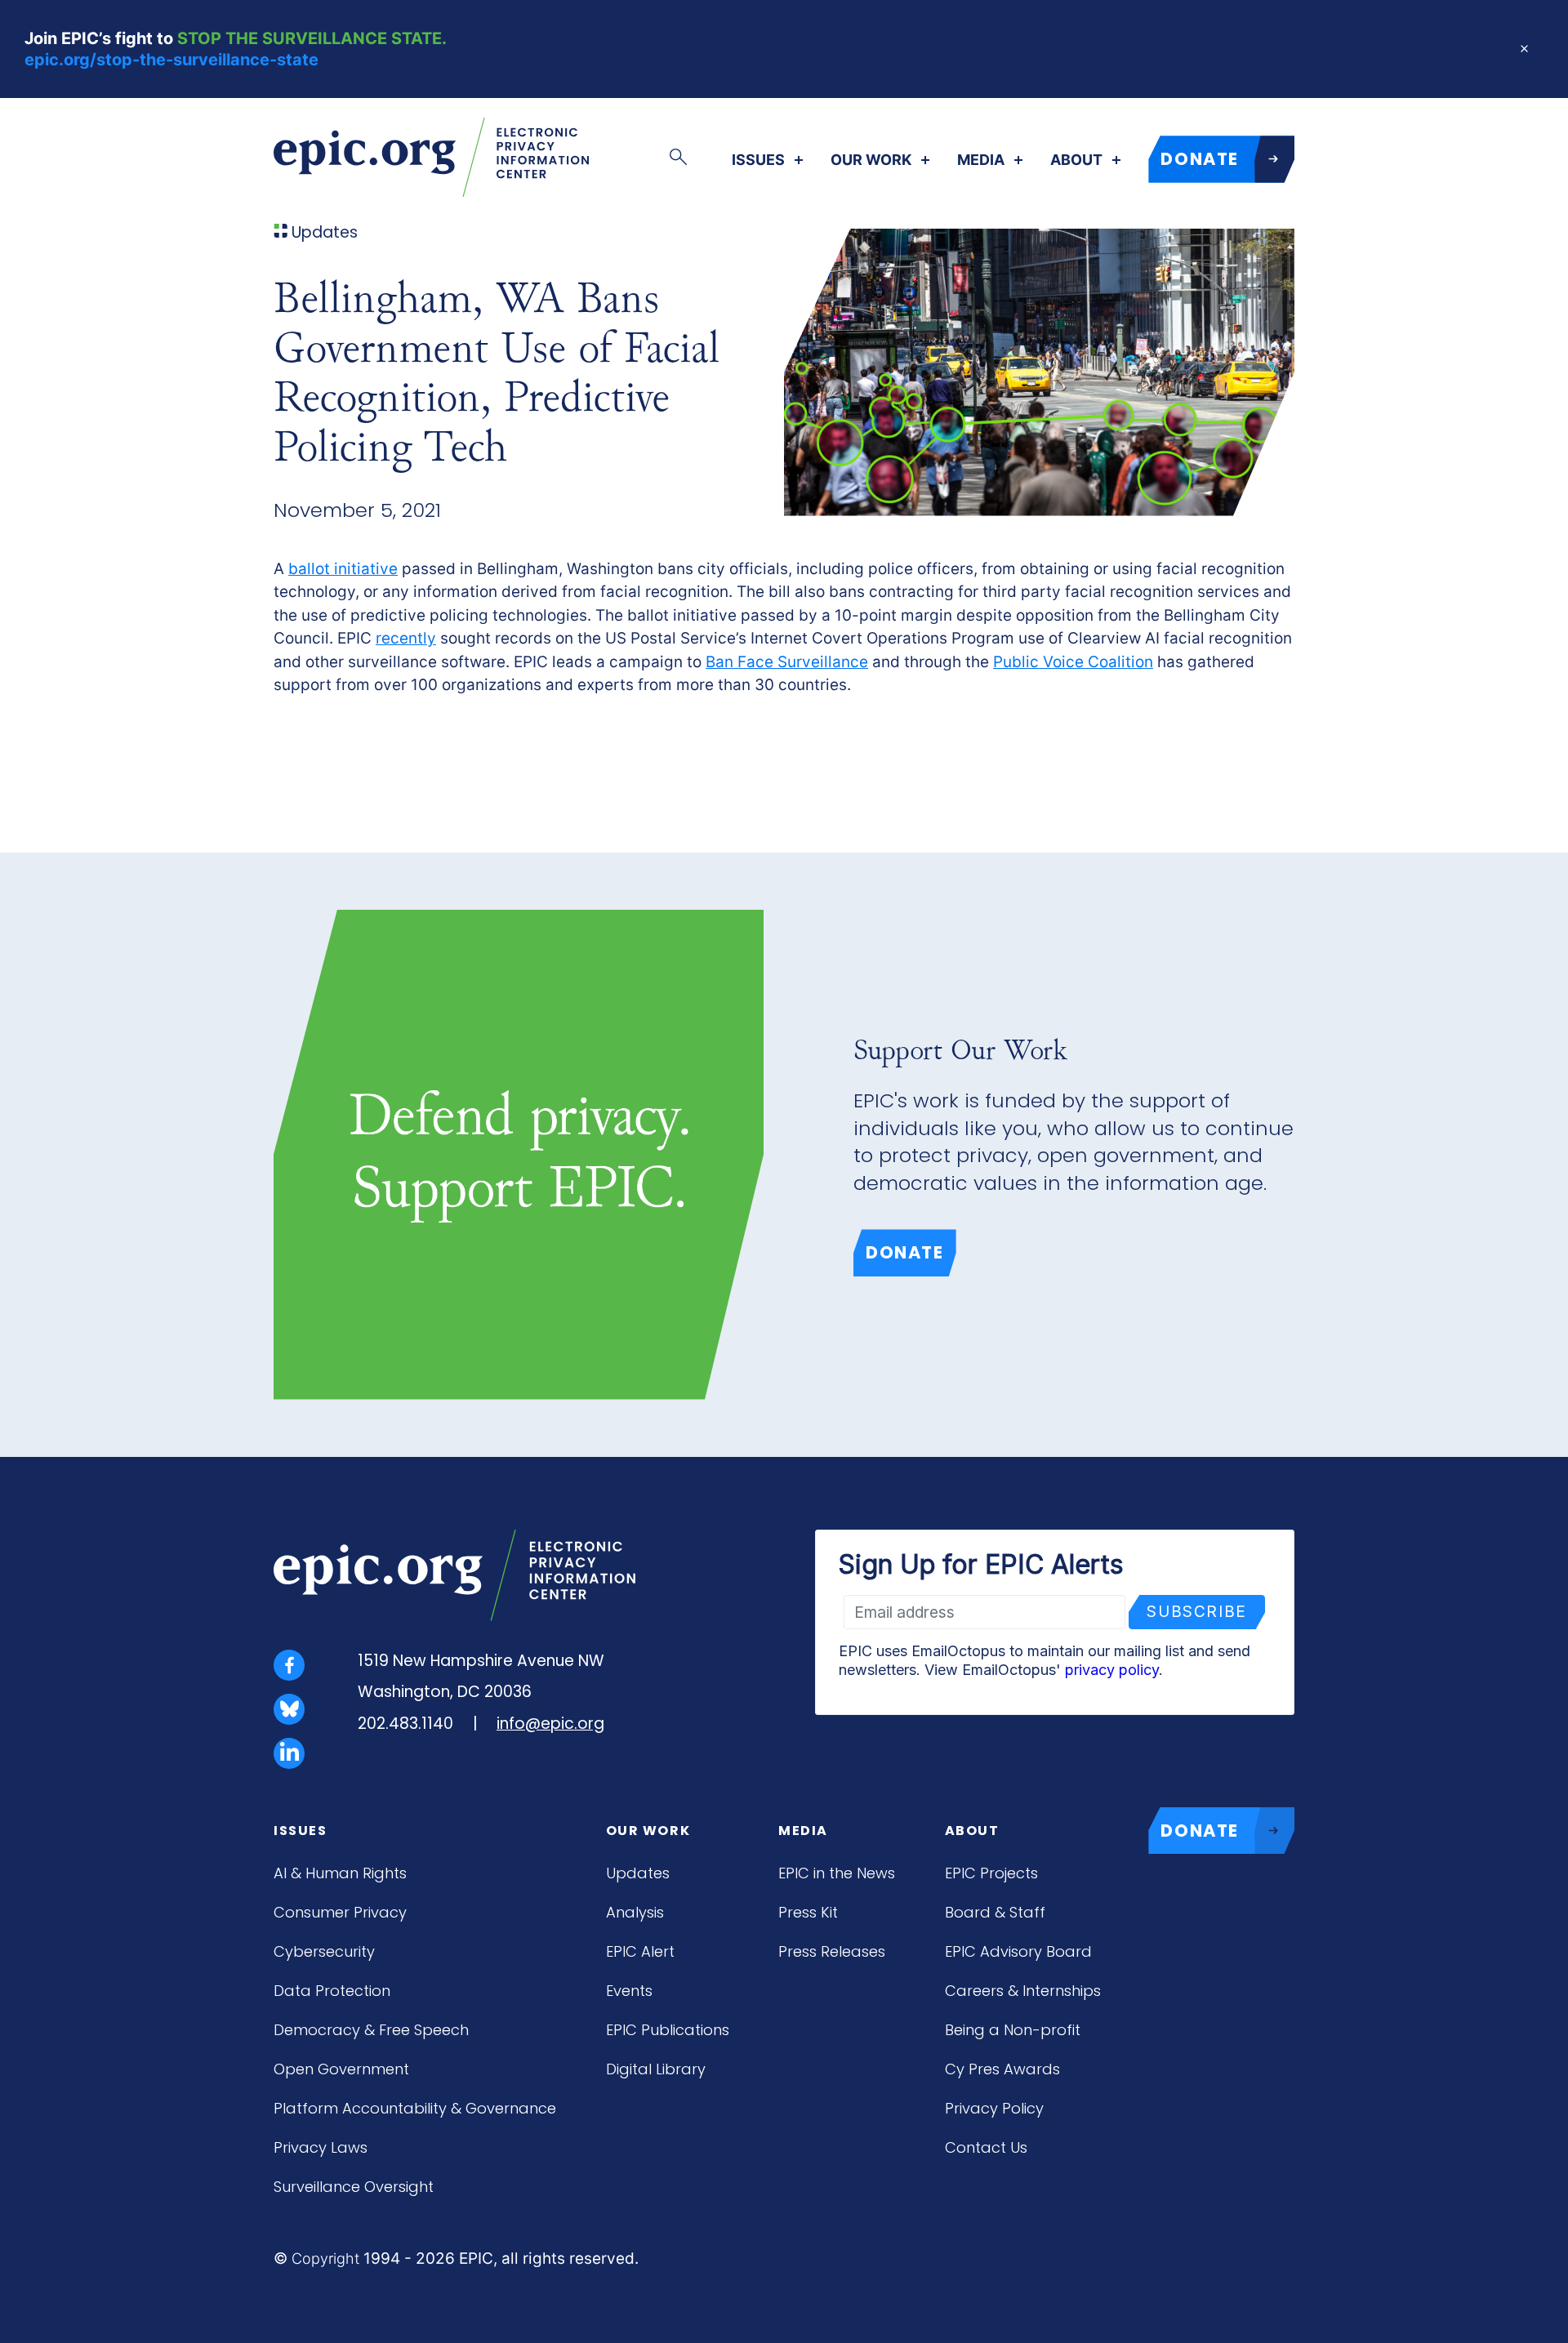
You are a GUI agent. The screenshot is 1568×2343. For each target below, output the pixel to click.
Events (629, 1991)
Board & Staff (995, 1912)
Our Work (871, 160)
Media (981, 160)
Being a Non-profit (1013, 2030)
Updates (638, 1873)
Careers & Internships (1023, 1991)
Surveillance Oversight (354, 2187)
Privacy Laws (321, 2147)
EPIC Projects (991, 1873)
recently (406, 638)
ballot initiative (343, 569)
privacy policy (1112, 1670)
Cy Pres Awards (1002, 2069)
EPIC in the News (837, 1873)
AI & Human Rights (340, 1873)
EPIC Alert (640, 1951)
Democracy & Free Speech (371, 2030)
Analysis (635, 1912)
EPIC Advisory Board (1018, 1951)
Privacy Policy (994, 2108)
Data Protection (332, 1991)
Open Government (341, 2069)
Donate (905, 1252)
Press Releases (832, 1951)
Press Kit (808, 1912)
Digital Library (656, 2069)
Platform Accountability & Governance (415, 2108)
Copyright (325, 2258)
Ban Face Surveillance (787, 662)
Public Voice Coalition (1073, 662)
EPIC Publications (668, 2030)
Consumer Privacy (340, 1912)
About (1076, 160)
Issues (758, 160)
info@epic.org (550, 1724)
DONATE (1200, 159)
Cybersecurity (324, 1951)
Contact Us (986, 2147)
